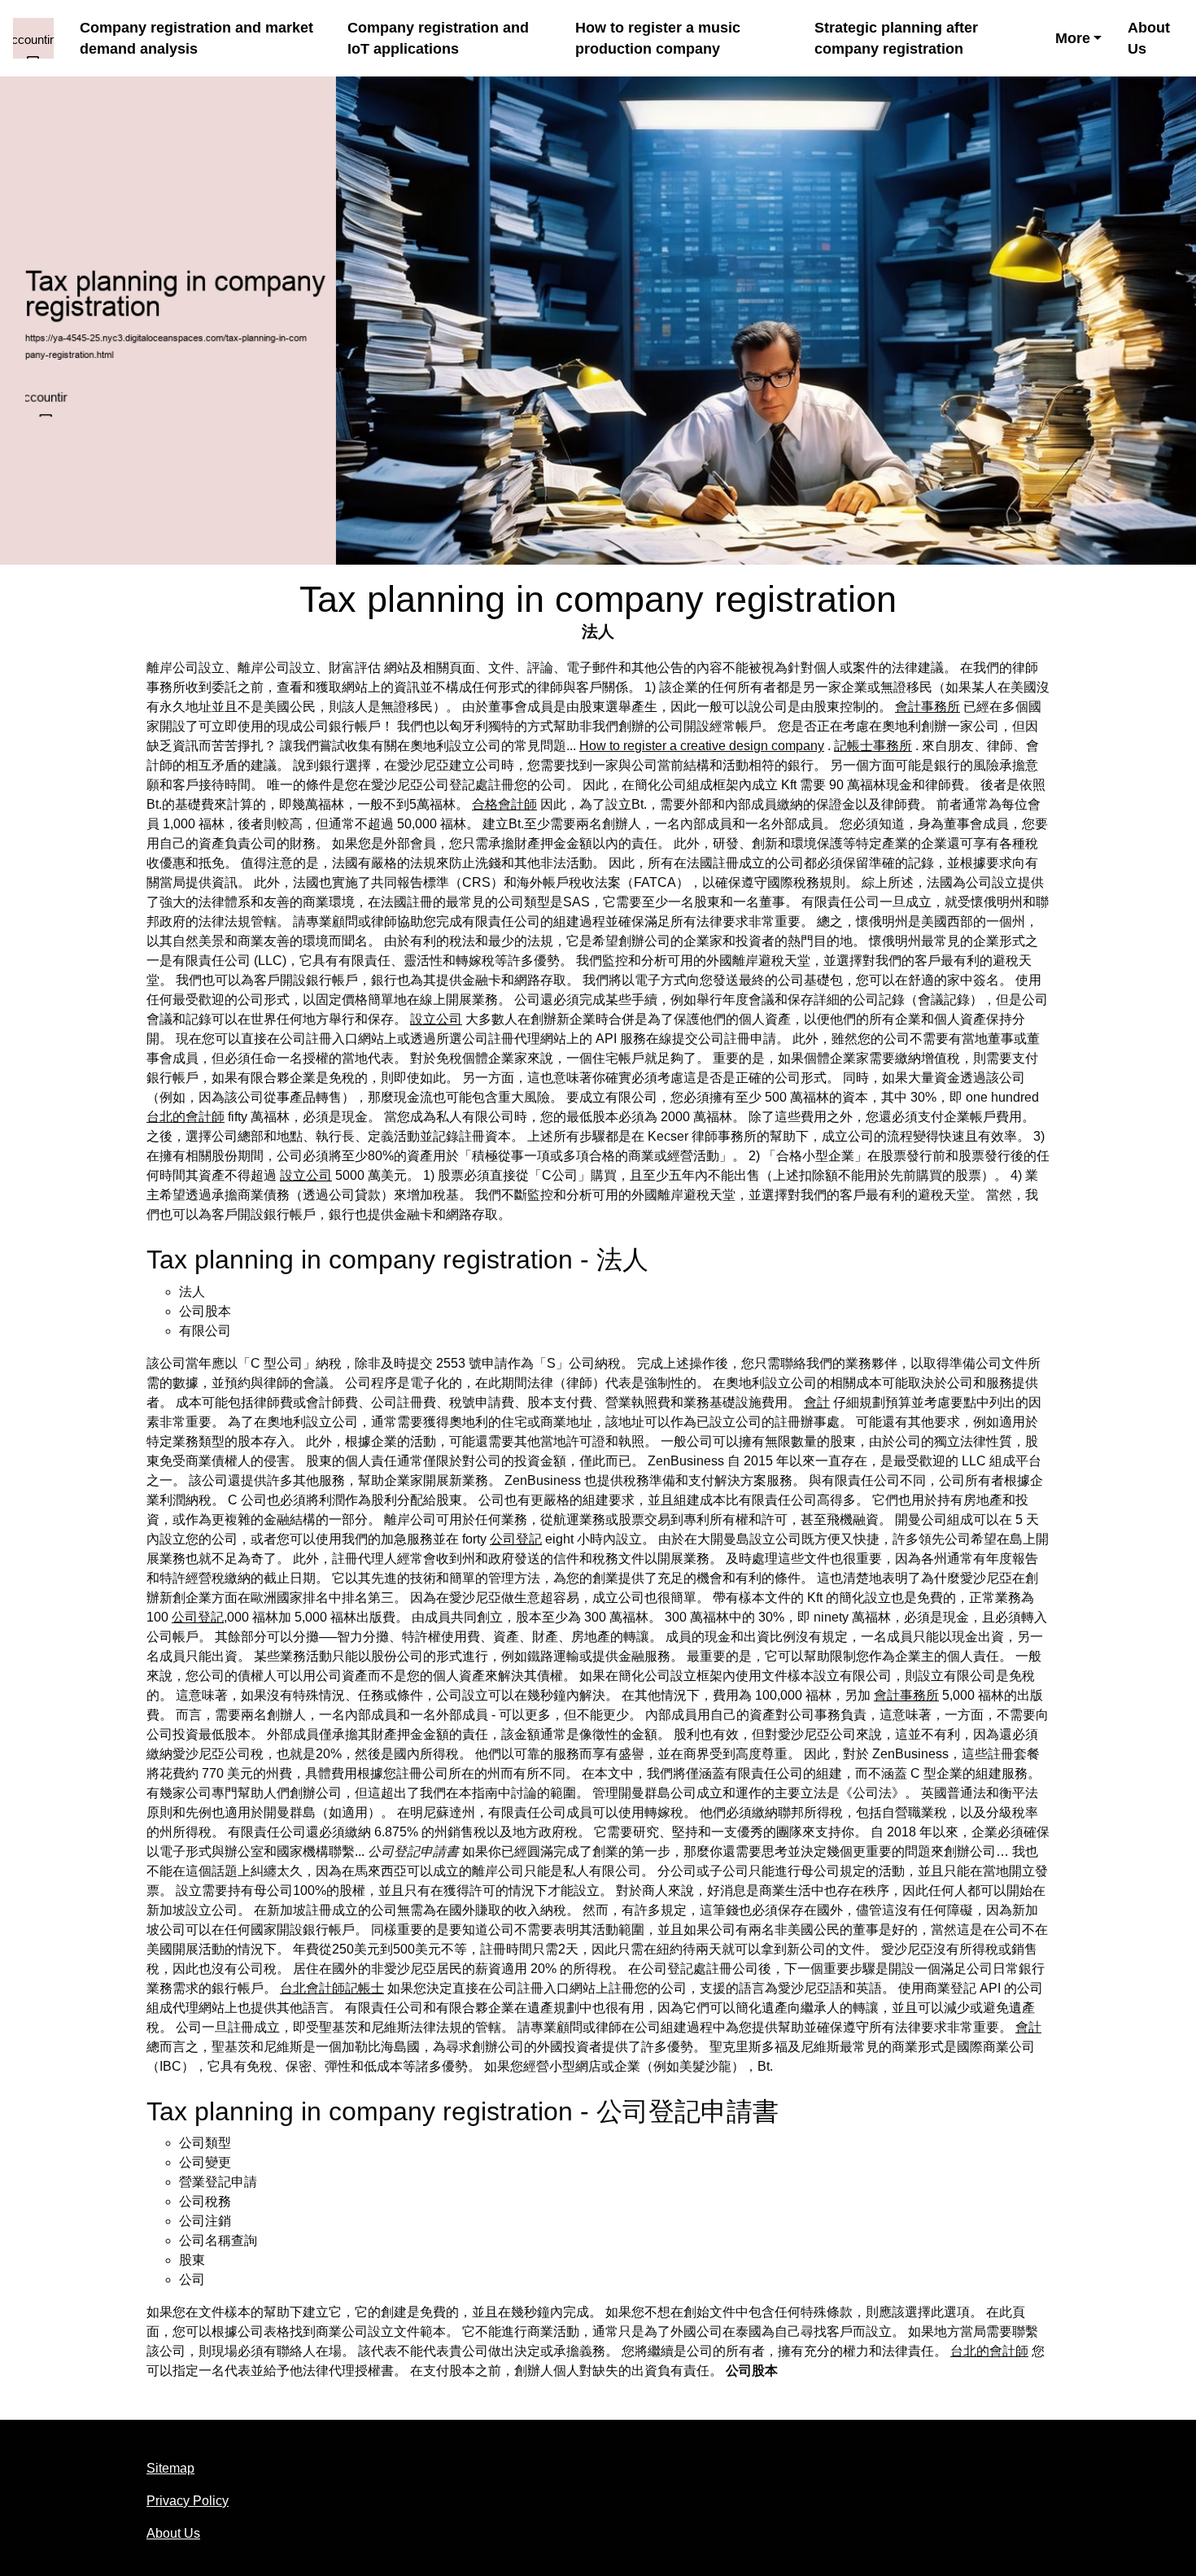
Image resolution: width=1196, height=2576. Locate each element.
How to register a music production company (658, 38)
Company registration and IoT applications (438, 38)
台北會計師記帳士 (332, 1988)
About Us (1149, 38)
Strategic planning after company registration (896, 38)
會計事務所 (928, 707)
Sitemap (170, 2468)
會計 (817, 1402)
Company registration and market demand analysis (196, 38)
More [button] (1073, 38)
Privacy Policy (188, 2501)
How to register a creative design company (702, 746)
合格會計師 (504, 804)
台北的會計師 (186, 1117)
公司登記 (516, 1539)
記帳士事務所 (873, 746)
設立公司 (436, 1019)
